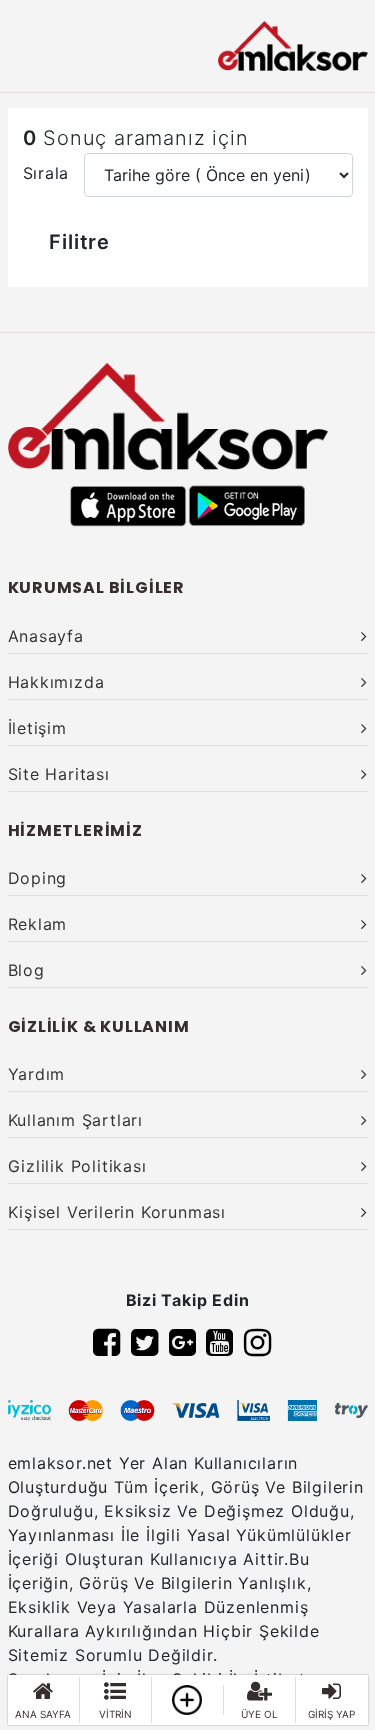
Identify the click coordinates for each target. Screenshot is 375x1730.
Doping (38, 878)
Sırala (46, 173)
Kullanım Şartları (76, 1120)
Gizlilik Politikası (77, 1166)
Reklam (38, 924)
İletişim (37, 728)
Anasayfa (46, 636)
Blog (26, 970)
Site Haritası (59, 774)
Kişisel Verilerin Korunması (117, 1212)
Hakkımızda (56, 682)
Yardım (37, 1074)
